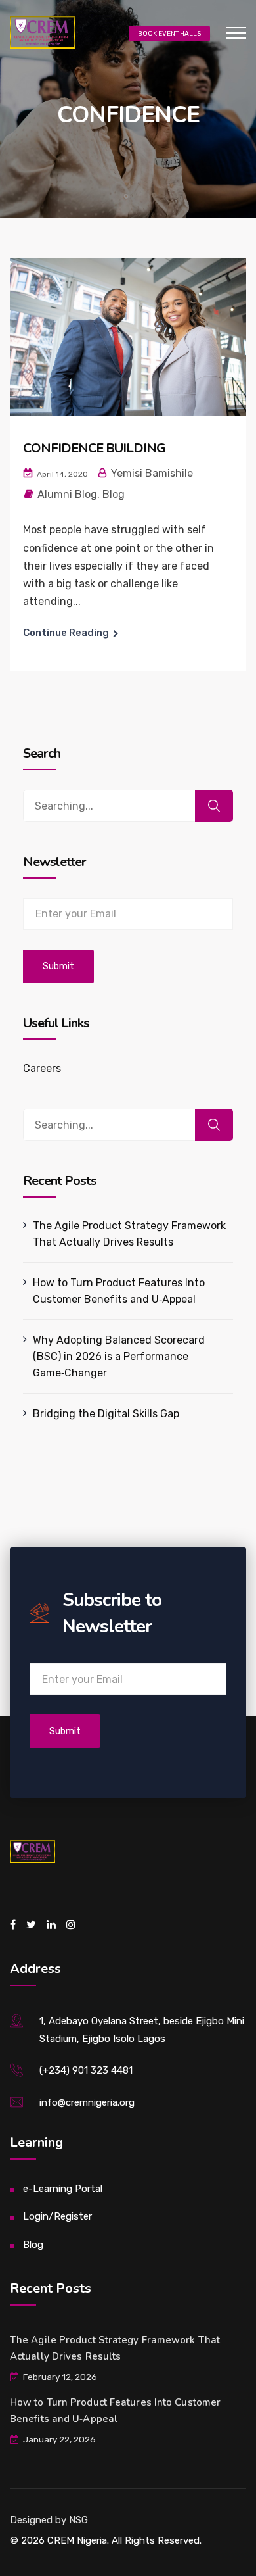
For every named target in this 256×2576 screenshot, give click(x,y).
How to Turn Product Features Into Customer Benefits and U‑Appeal (119, 1291)
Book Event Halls (169, 34)
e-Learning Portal (63, 2189)
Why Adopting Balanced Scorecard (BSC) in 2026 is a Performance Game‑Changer (119, 1356)
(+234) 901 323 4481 (86, 2070)
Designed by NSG (49, 2520)
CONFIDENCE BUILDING (94, 448)
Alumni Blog (67, 494)
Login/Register (57, 2216)
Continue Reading (66, 633)
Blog (114, 494)
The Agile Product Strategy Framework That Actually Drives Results (129, 1234)
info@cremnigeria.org (87, 2102)
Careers (42, 1068)
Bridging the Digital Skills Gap (106, 1414)
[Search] (214, 806)
